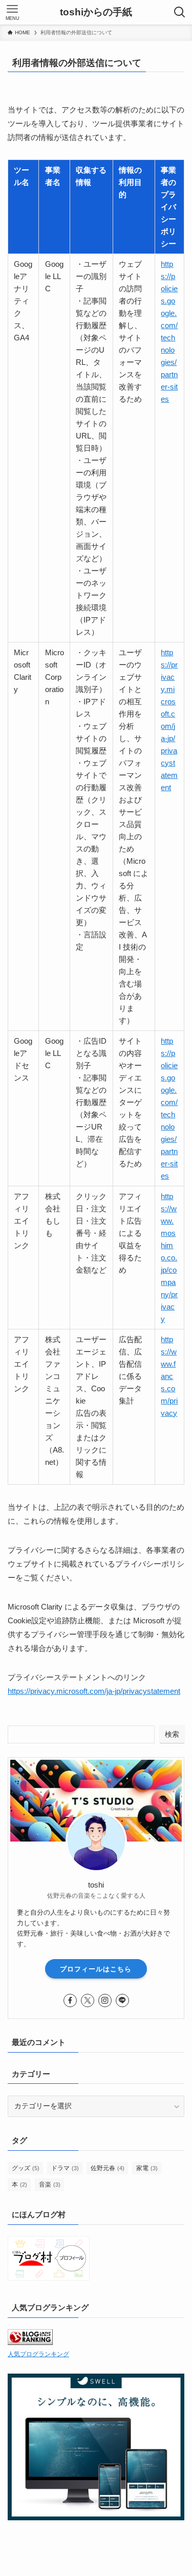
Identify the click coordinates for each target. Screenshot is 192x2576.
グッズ (26, 2168)
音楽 (50, 2184)
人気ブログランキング (38, 2354)
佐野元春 (108, 2168)
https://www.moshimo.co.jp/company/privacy (169, 1258)
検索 (172, 1734)
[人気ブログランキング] (30, 2343)
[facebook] (70, 2000)
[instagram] (105, 2000)
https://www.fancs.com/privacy (169, 1376)
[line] (122, 2000)
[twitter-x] (88, 2000)
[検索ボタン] (180, 12)
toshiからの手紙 (96, 13)
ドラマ (65, 2168)
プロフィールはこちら (96, 1969)
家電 (147, 2168)
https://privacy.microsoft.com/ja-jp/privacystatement (94, 1691)
